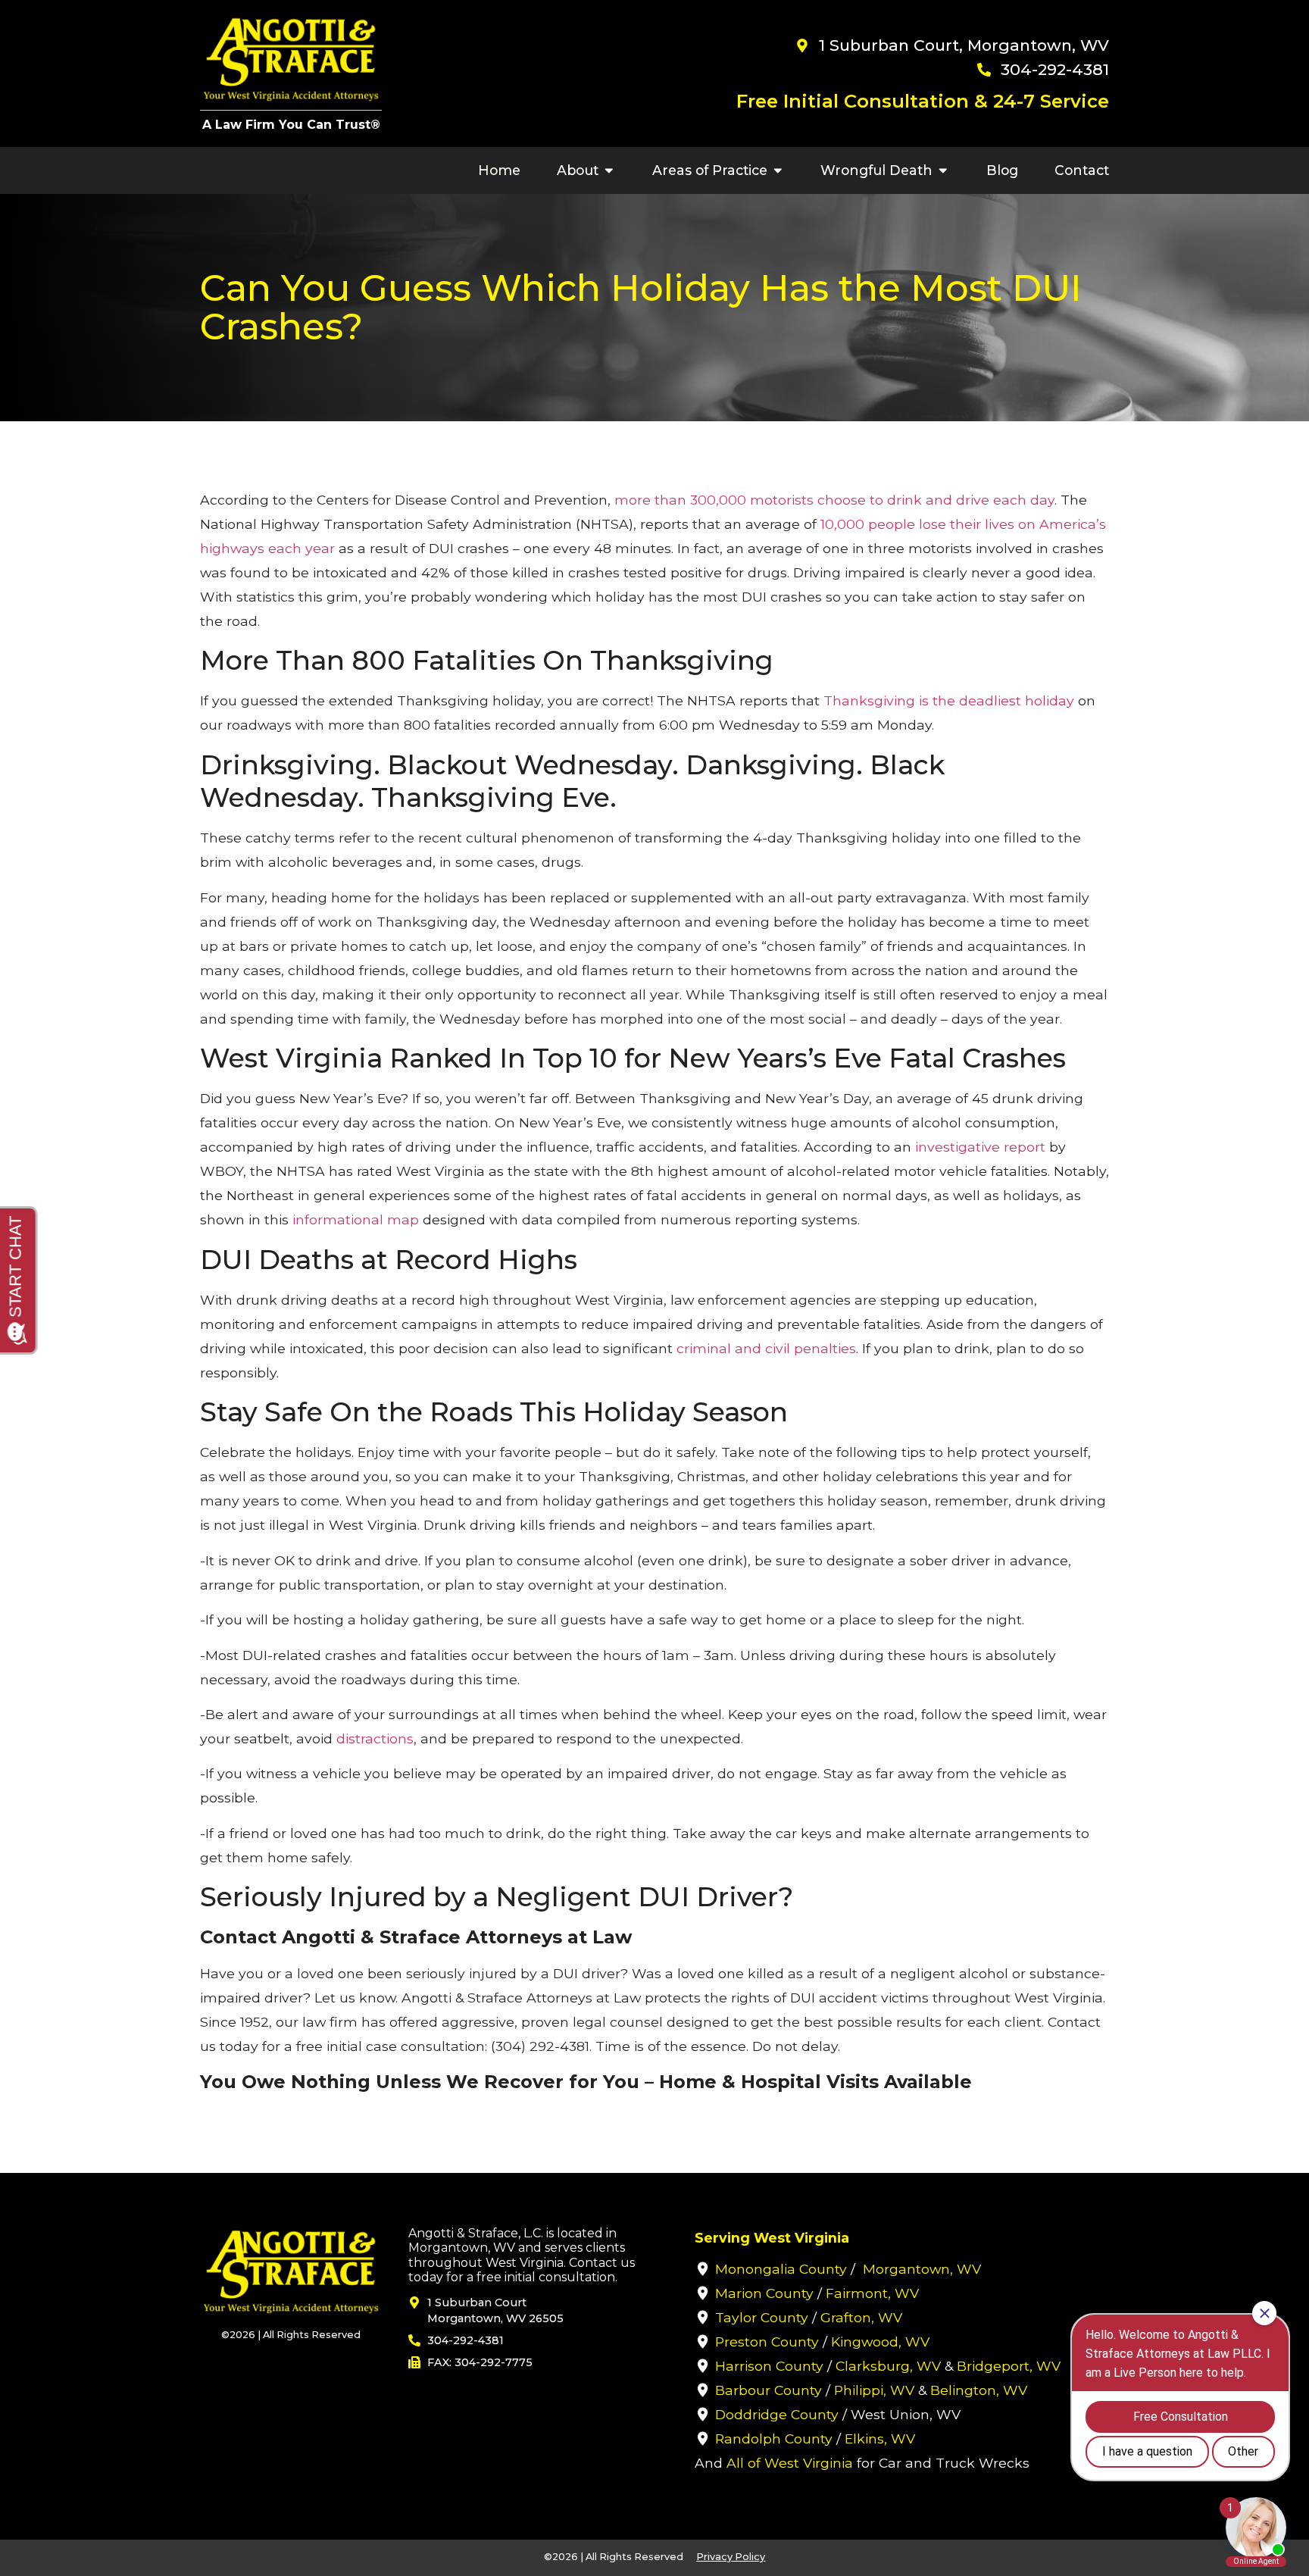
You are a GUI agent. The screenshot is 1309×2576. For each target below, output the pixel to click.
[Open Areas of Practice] (778, 170)
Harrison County (769, 2366)
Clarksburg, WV (888, 2366)
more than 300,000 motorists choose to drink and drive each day (834, 500)
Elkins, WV (880, 2438)
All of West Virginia (790, 2463)
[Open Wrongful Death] (943, 170)
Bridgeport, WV (1009, 2366)
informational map (356, 1219)
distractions (375, 1738)
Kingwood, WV (880, 2342)
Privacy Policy (731, 2557)
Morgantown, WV (922, 2269)
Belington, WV (979, 2390)
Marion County (764, 2293)
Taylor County (762, 2317)
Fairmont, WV (872, 2293)
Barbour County (769, 2390)
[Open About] (609, 170)
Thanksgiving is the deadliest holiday (949, 700)
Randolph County (774, 2438)
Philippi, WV (874, 2390)
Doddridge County (777, 2414)
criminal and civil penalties (766, 1348)
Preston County (767, 2342)
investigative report (980, 1147)
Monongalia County (781, 2269)
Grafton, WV (861, 2317)
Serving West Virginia (772, 2238)
